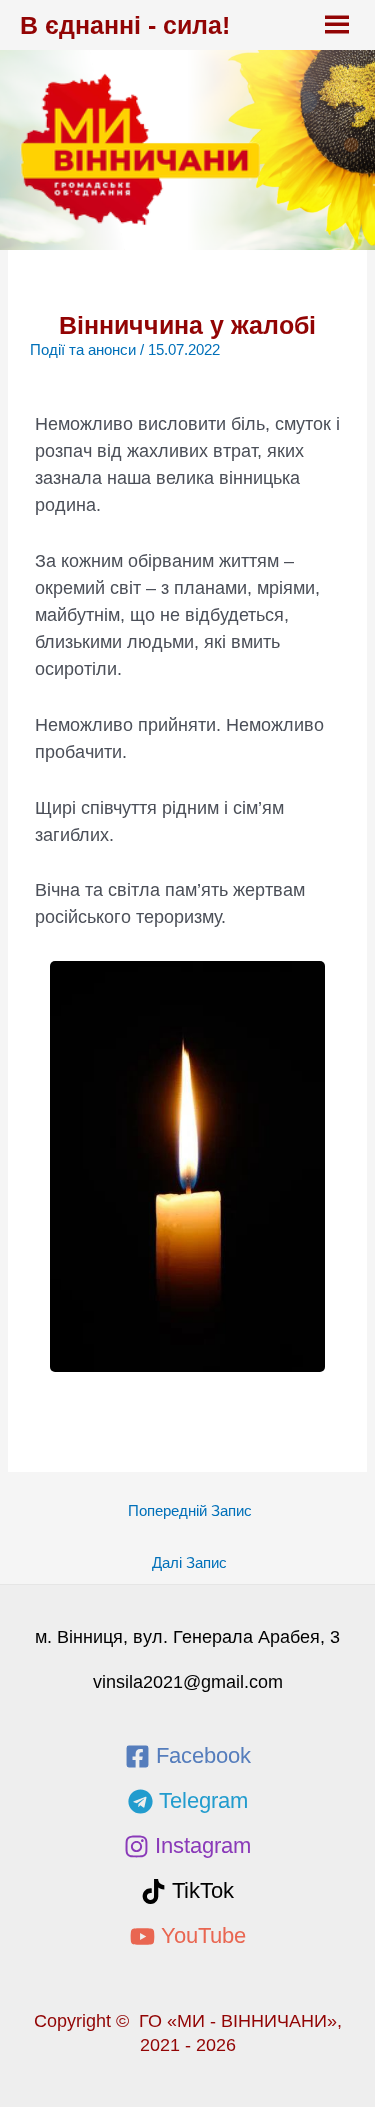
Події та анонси (83, 350)
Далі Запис (189, 1563)
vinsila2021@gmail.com (188, 1682)
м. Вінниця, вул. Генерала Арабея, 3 (187, 1637)
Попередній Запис (190, 1511)
